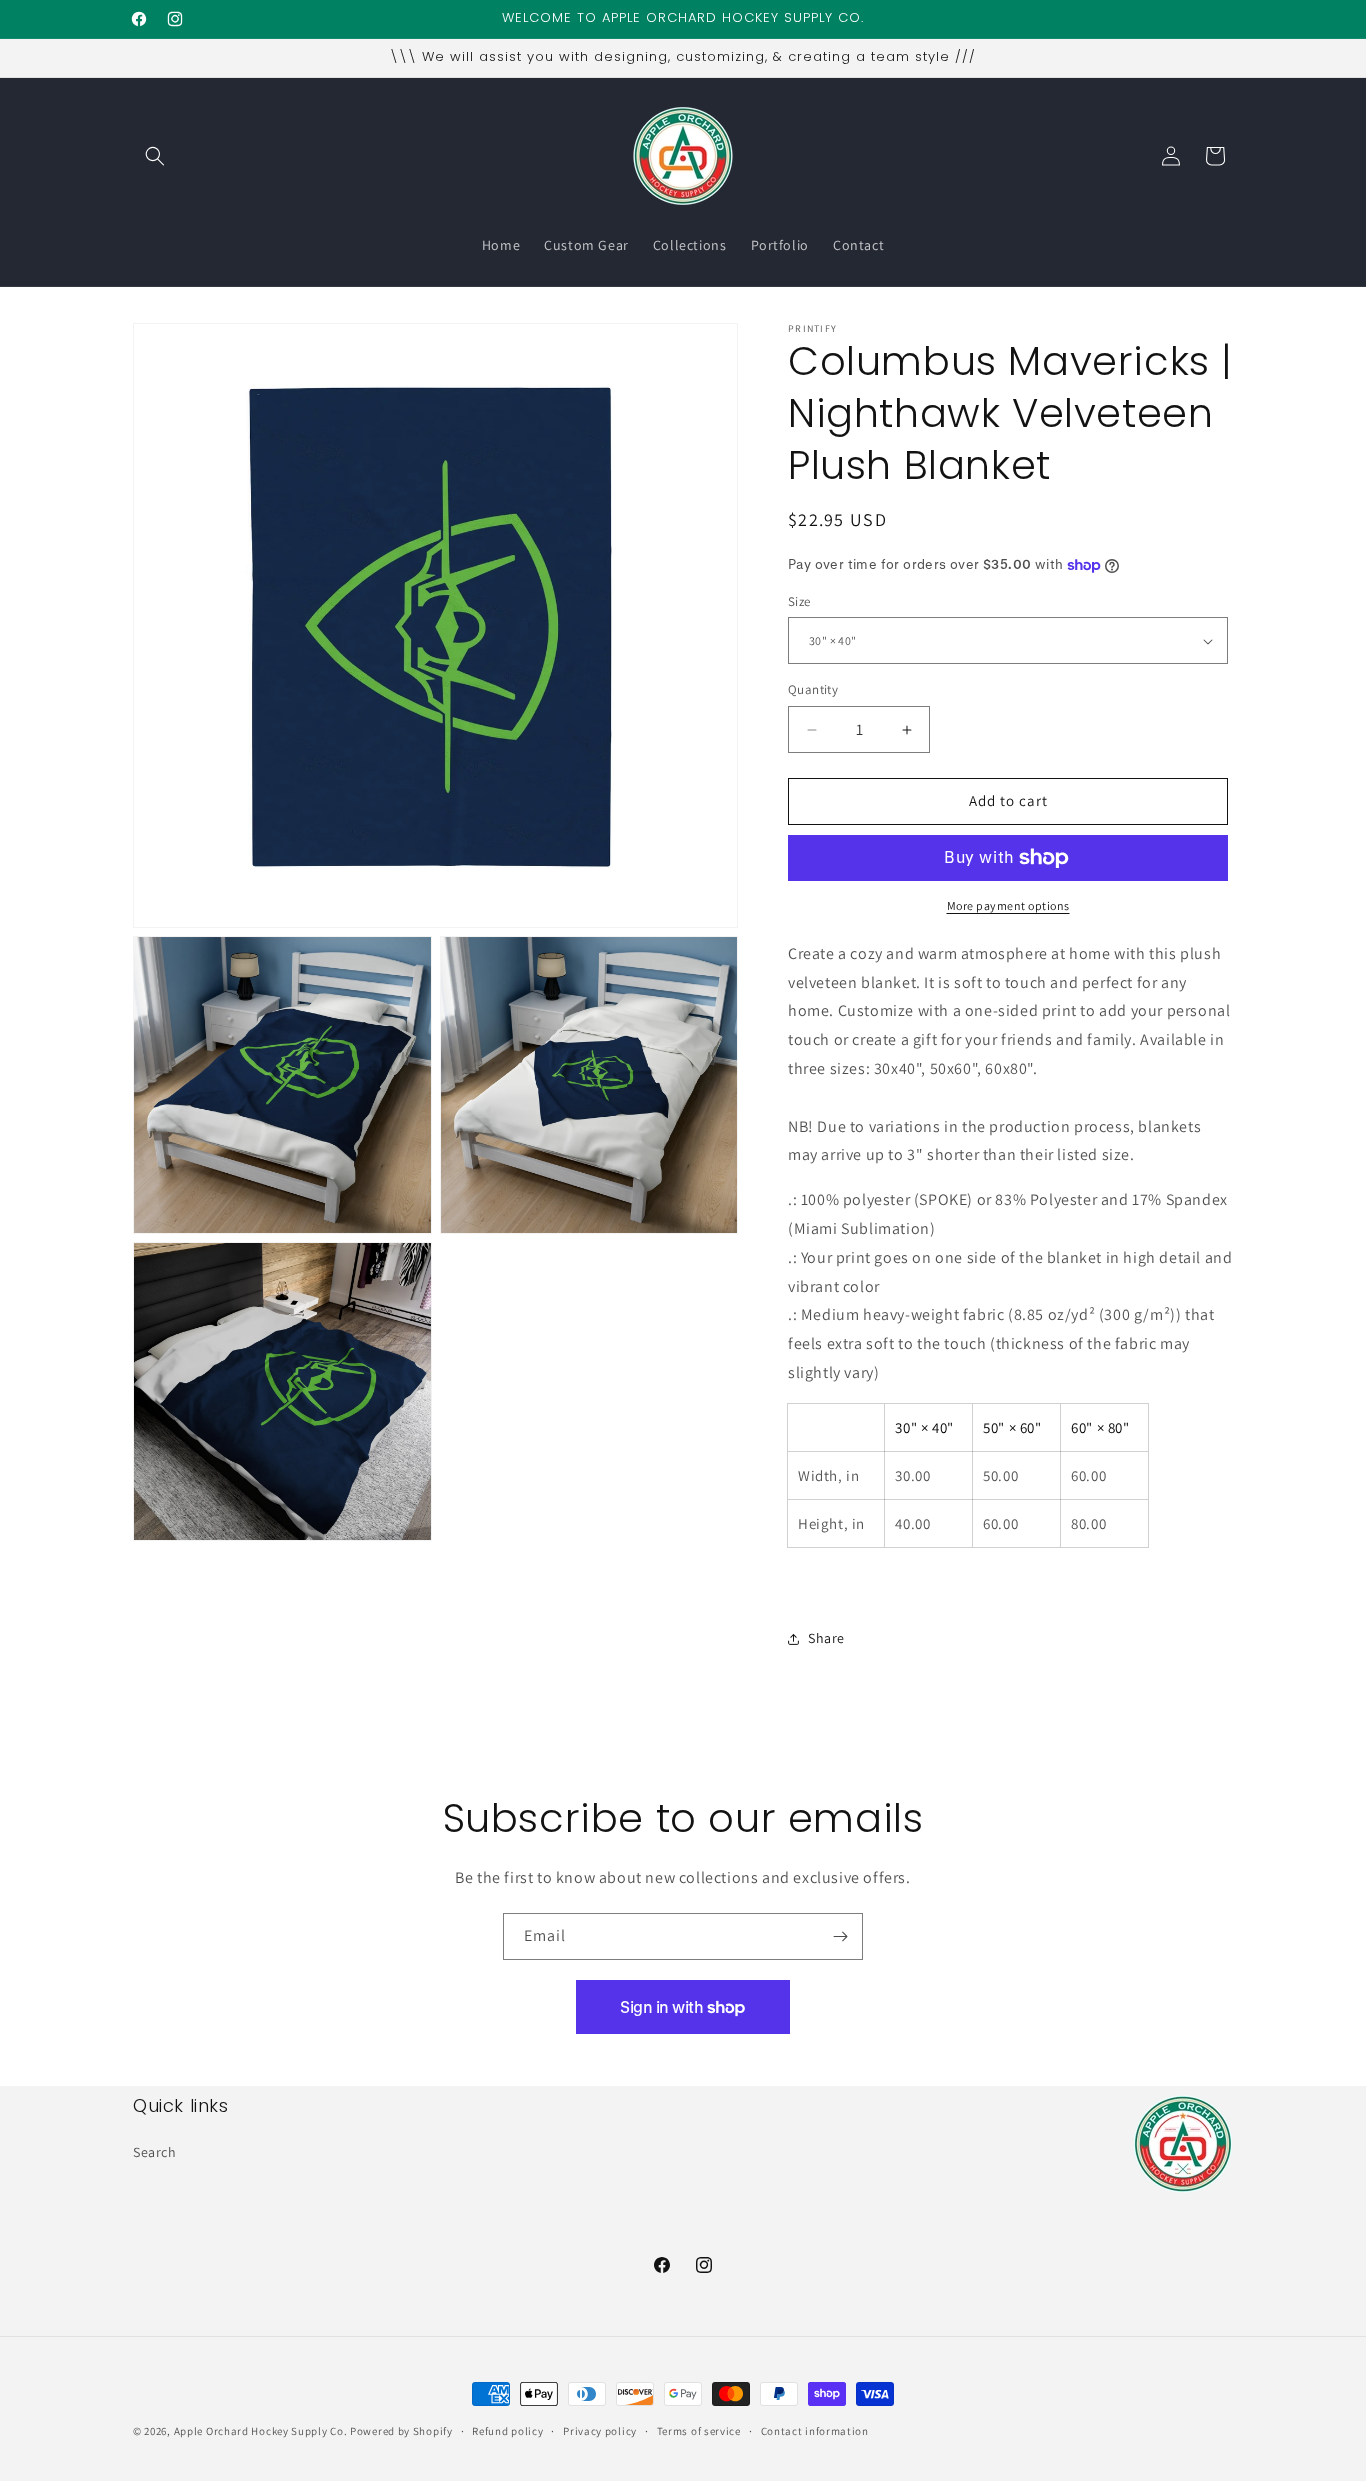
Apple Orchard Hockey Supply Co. (261, 2431)
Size (799, 601)
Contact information (815, 2430)
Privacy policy (600, 2430)
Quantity (813, 690)
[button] (155, 156)
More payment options (1008, 905)
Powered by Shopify (401, 2431)
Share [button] (826, 1638)
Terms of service (699, 2430)
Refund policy (507, 2430)
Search (155, 2151)
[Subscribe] (840, 1936)
